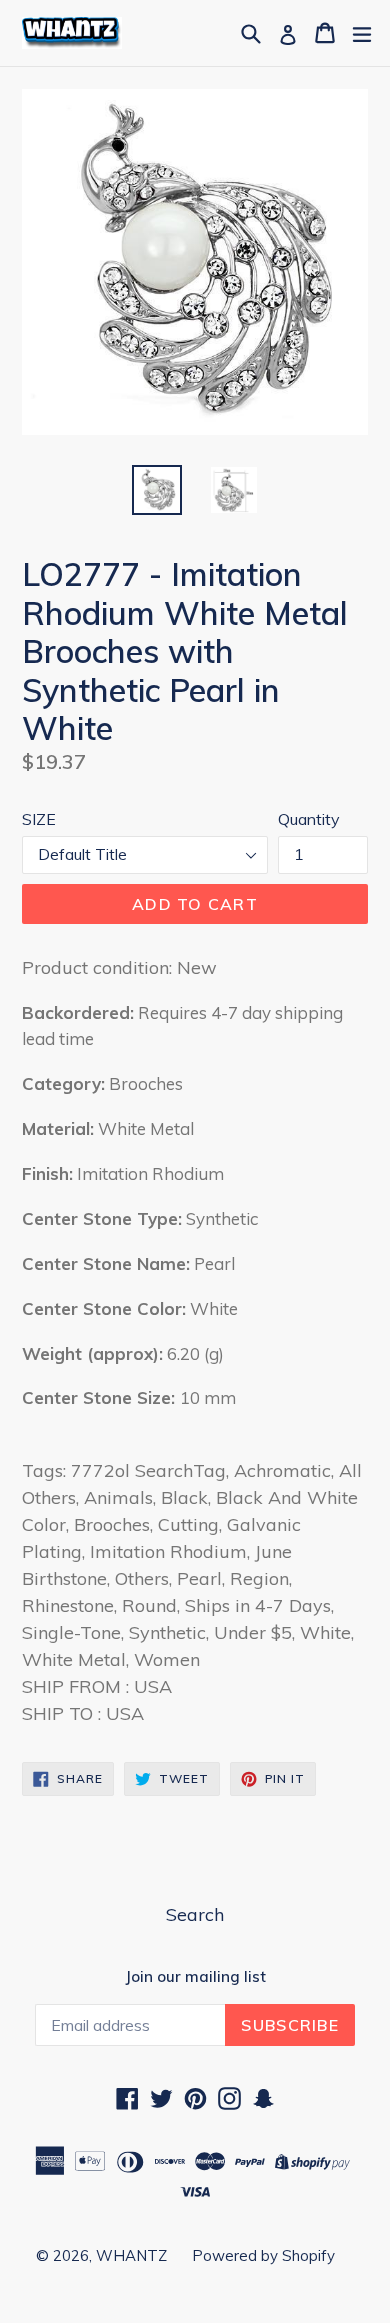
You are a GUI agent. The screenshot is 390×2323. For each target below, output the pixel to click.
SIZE (39, 819)
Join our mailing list (195, 1977)
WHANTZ (131, 2255)
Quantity (309, 819)
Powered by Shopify (263, 2255)
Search (195, 1914)
